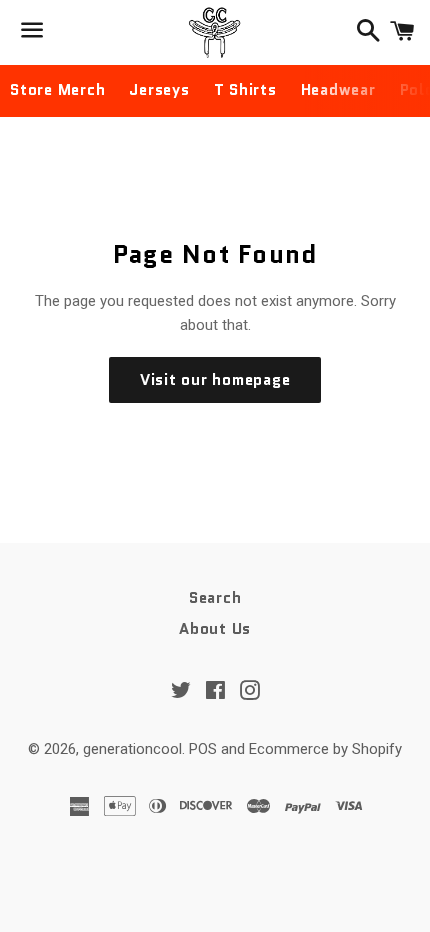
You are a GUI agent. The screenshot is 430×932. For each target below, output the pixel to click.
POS (203, 749)
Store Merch (57, 90)
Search (215, 598)
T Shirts (245, 90)
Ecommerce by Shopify (325, 749)
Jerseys (159, 90)
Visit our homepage (215, 380)
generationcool (132, 749)
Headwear (338, 90)
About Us (215, 629)
